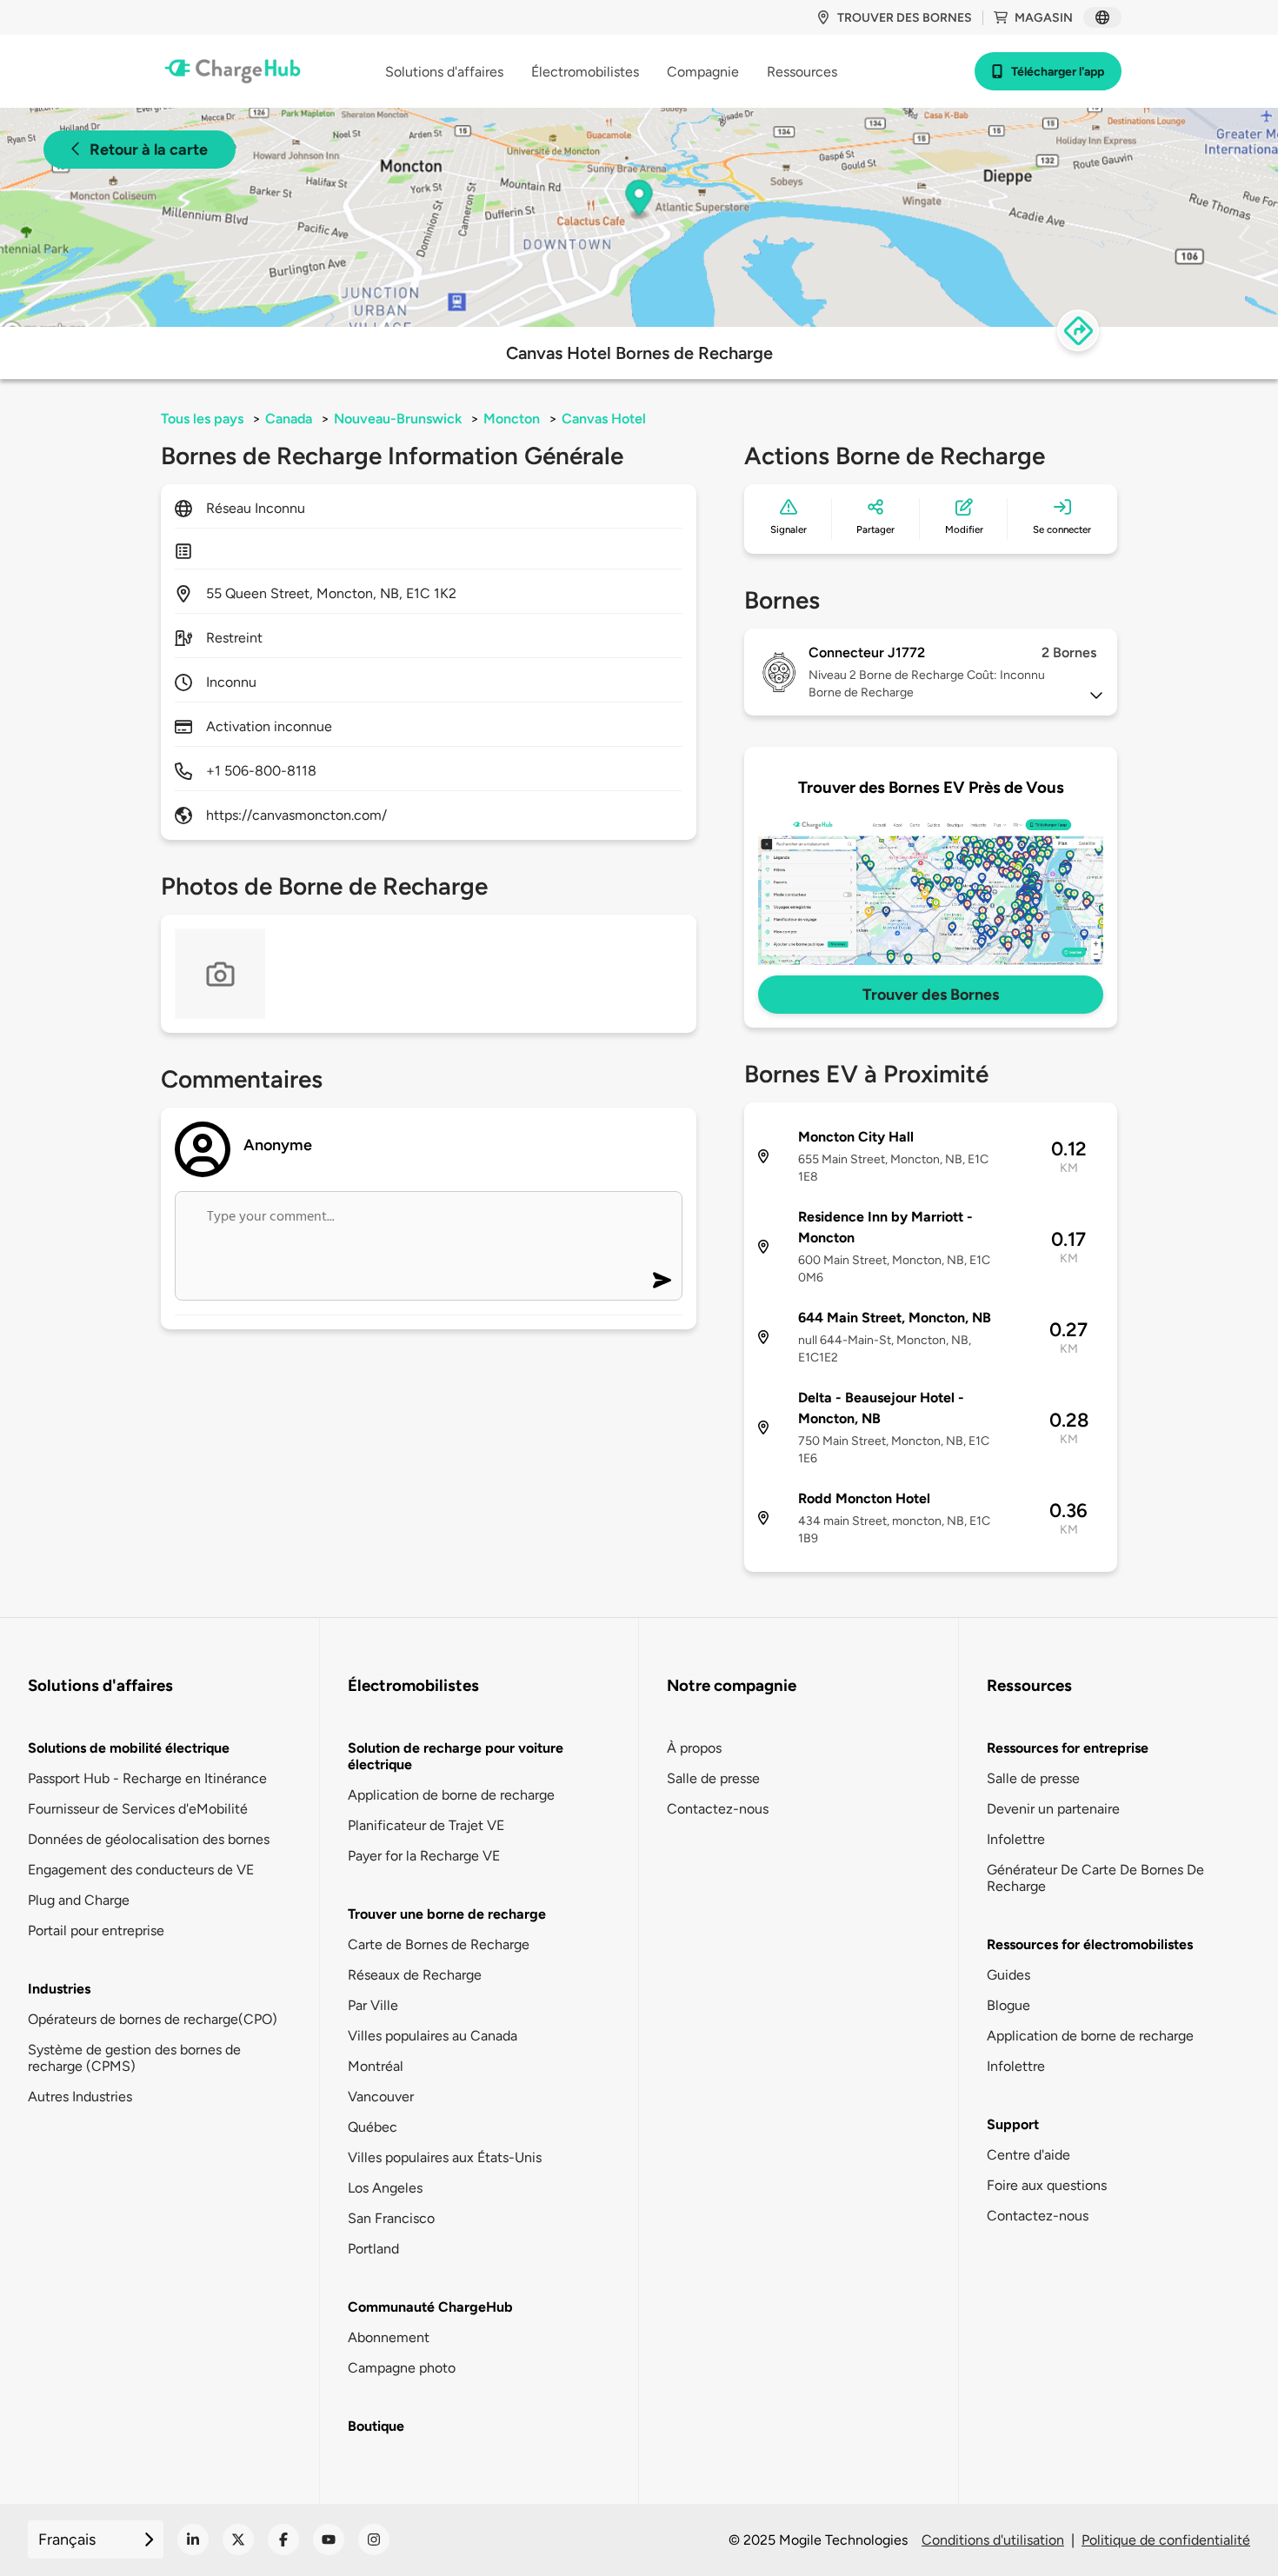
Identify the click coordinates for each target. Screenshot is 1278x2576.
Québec (373, 2127)
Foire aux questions (1047, 2185)
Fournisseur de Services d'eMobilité (138, 1809)
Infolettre (1016, 1839)
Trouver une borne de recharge (447, 1914)
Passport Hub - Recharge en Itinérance (147, 1778)
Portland (373, 2249)
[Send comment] (662, 1280)
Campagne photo (402, 2368)
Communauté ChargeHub (430, 2307)
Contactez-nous (718, 1809)
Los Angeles (385, 2188)
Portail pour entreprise (96, 1930)
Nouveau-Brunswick (398, 419)
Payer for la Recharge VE (424, 1856)
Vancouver (381, 2097)
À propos (694, 1748)
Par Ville (373, 2005)
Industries (59, 1989)
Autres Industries (80, 2097)
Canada (289, 419)
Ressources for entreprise (1068, 1748)
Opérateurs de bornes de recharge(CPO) (153, 2019)
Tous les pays (202, 419)
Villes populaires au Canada (433, 2036)
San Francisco (391, 2218)
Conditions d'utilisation (993, 2540)
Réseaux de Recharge (415, 1975)
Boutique (376, 2426)
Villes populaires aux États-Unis (445, 2157)
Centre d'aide (1028, 2155)
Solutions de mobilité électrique (129, 1748)
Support (1013, 2124)
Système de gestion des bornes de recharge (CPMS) (134, 2058)
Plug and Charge (79, 1900)
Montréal (376, 2066)
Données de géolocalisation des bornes (149, 1839)
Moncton (512, 419)
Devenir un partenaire (1053, 1809)
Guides (1008, 1975)
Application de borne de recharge (451, 1795)
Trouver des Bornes (931, 995)
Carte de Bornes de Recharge (439, 1944)
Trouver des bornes (905, 18)
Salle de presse (713, 1778)
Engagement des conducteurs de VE (141, 1870)
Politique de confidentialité (1166, 2540)
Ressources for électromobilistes (1090, 1944)
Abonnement (389, 2337)
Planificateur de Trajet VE (426, 1825)
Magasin (1044, 18)
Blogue (1008, 2005)
